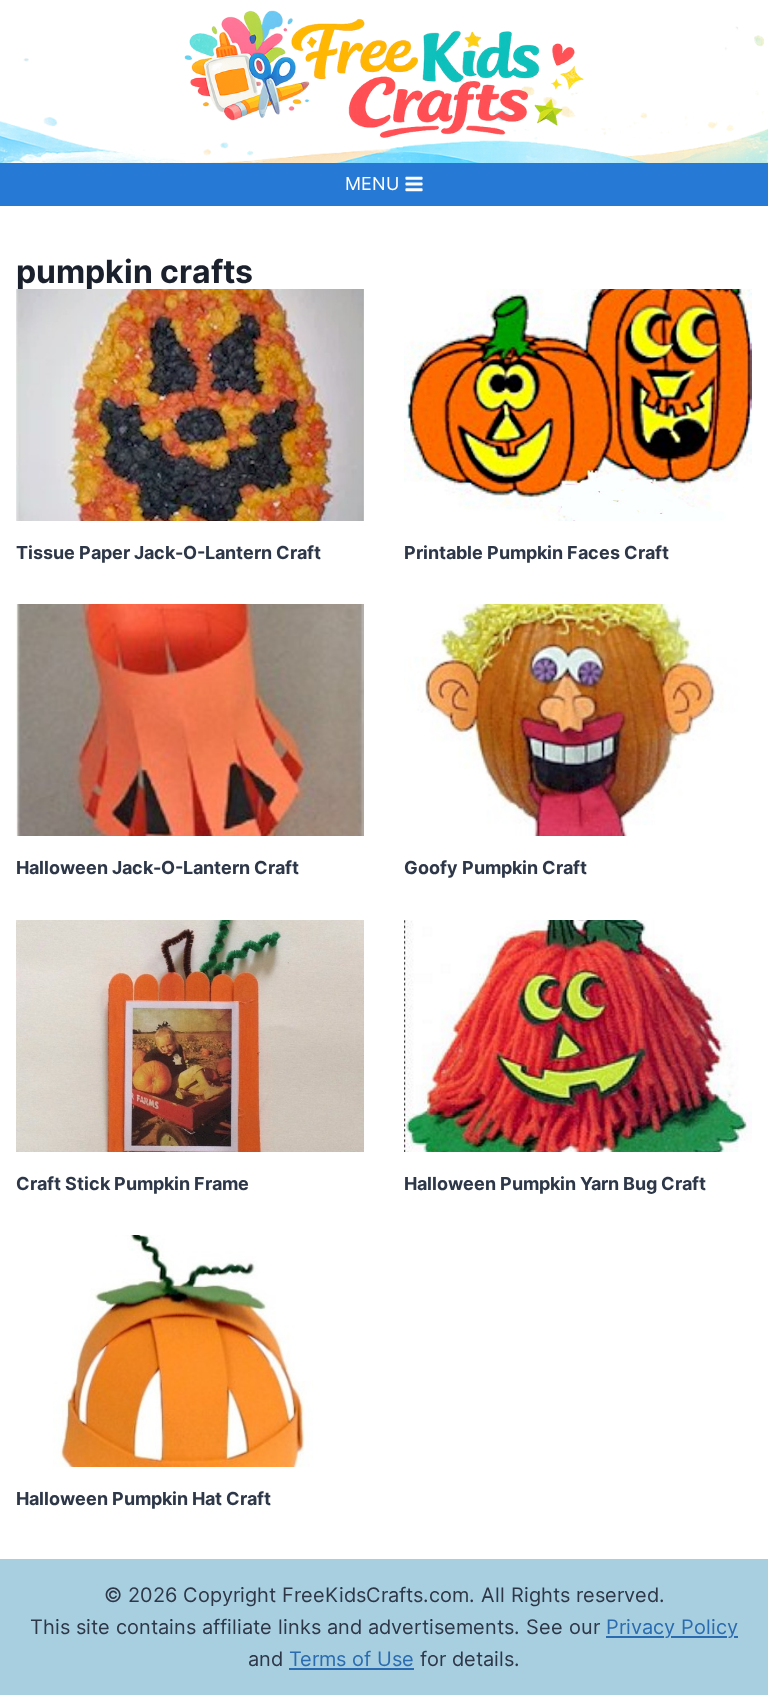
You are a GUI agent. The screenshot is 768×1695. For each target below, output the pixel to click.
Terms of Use (351, 1659)
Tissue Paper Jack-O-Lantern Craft (168, 552)
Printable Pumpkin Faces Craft (536, 552)
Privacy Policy (672, 1627)
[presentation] (190, 405)
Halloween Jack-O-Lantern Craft (157, 867)
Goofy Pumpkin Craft (495, 867)
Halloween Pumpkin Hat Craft (143, 1498)
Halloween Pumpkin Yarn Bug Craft (555, 1183)
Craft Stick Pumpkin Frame (132, 1183)
